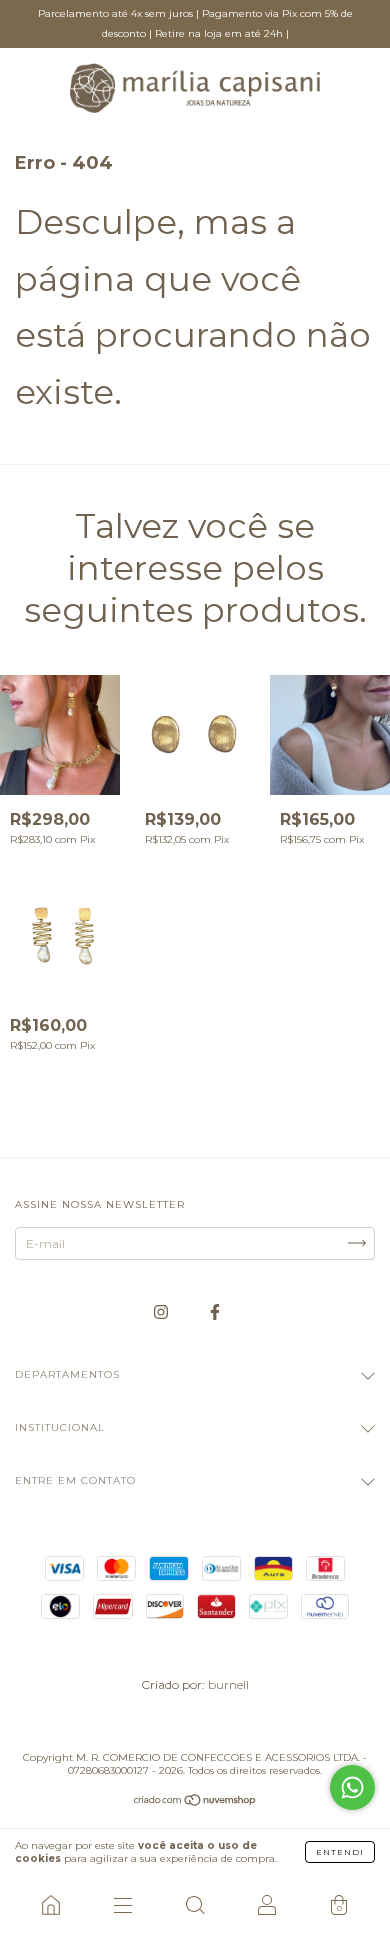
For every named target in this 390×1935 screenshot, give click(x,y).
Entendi (340, 1852)
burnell (228, 1684)
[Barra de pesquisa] (195, 1905)
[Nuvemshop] (195, 1802)
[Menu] (123, 1905)
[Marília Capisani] (51, 1905)
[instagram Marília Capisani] (162, 1311)
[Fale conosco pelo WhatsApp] (352, 1787)
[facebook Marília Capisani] (215, 1311)
